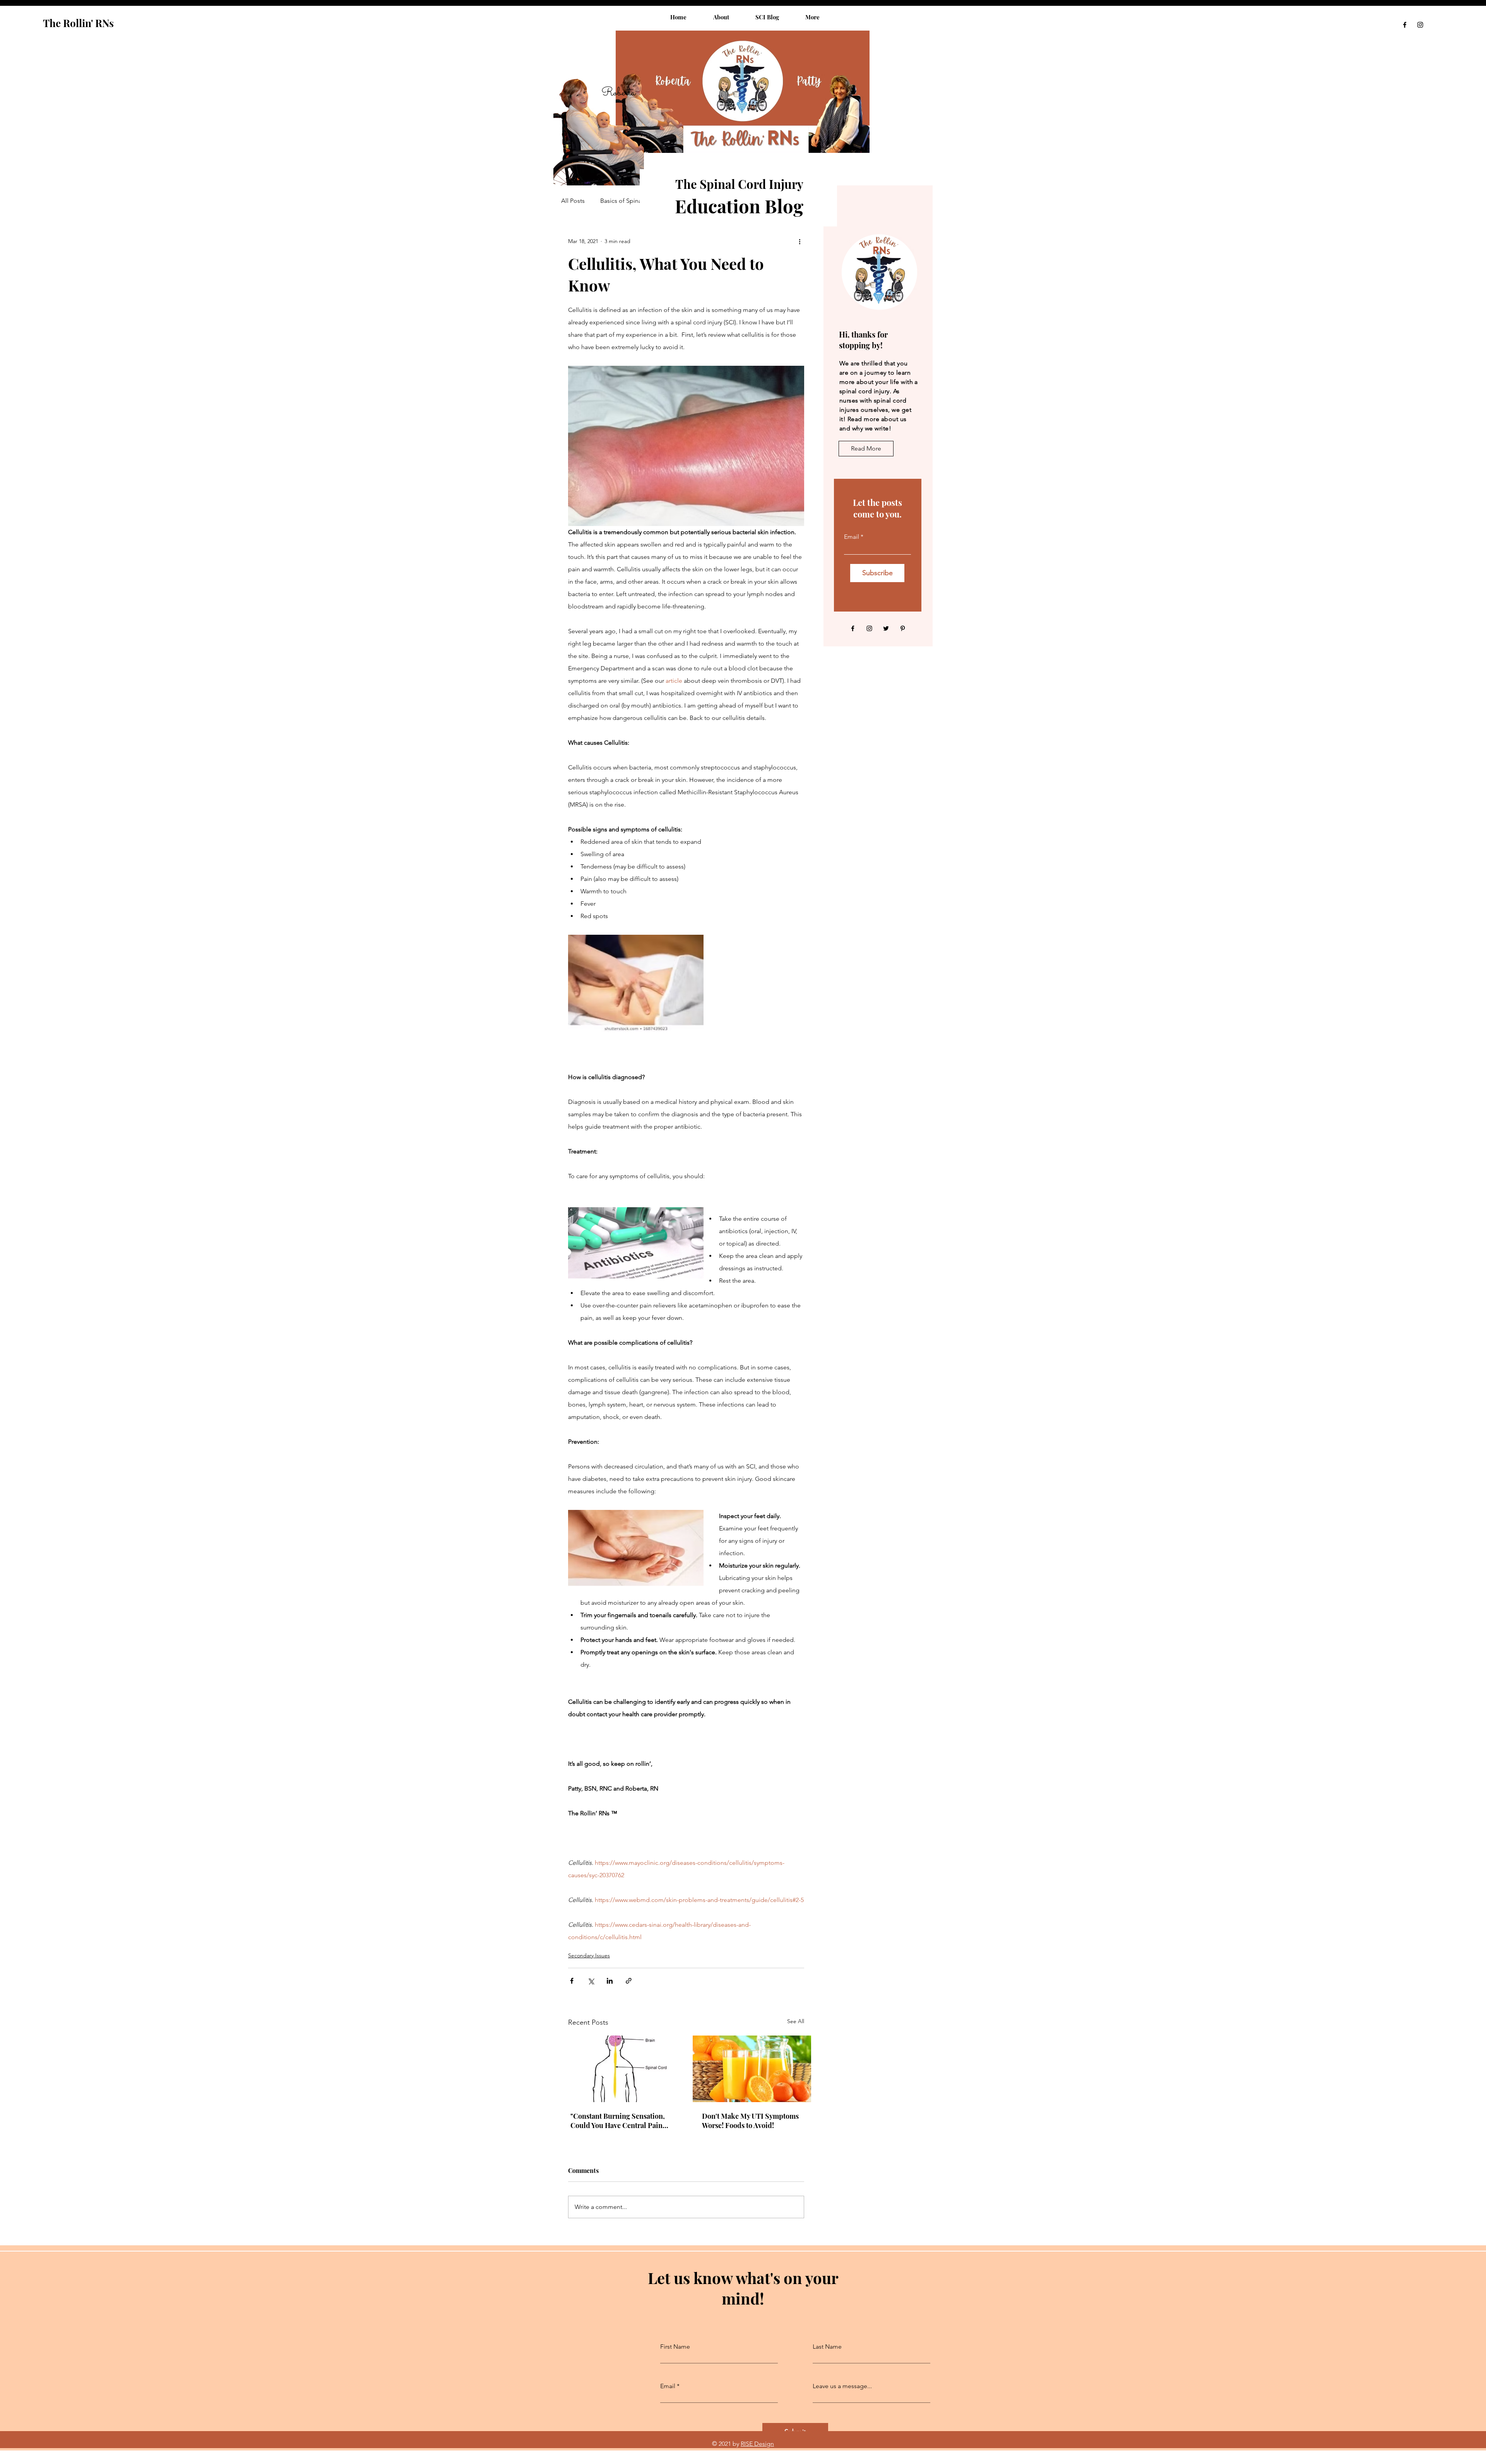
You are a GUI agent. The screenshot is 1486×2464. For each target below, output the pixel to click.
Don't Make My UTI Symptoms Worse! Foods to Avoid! (750, 2121)
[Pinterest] (903, 628)
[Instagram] (1420, 25)
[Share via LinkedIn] (610, 1981)
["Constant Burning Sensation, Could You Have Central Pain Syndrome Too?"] (620, 2069)
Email (852, 537)
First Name (675, 2347)
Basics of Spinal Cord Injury (638, 201)
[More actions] (799, 241)
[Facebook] (1405, 25)
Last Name (827, 2347)
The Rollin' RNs (78, 23)
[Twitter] (886, 628)
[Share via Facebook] (572, 1981)
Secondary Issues (589, 1955)
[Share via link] (629, 1981)
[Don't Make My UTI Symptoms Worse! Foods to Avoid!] (752, 2069)
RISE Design (757, 2444)
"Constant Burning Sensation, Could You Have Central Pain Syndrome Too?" (618, 2121)
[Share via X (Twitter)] (591, 1981)
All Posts (573, 201)
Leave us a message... (842, 2386)
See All (796, 2021)
